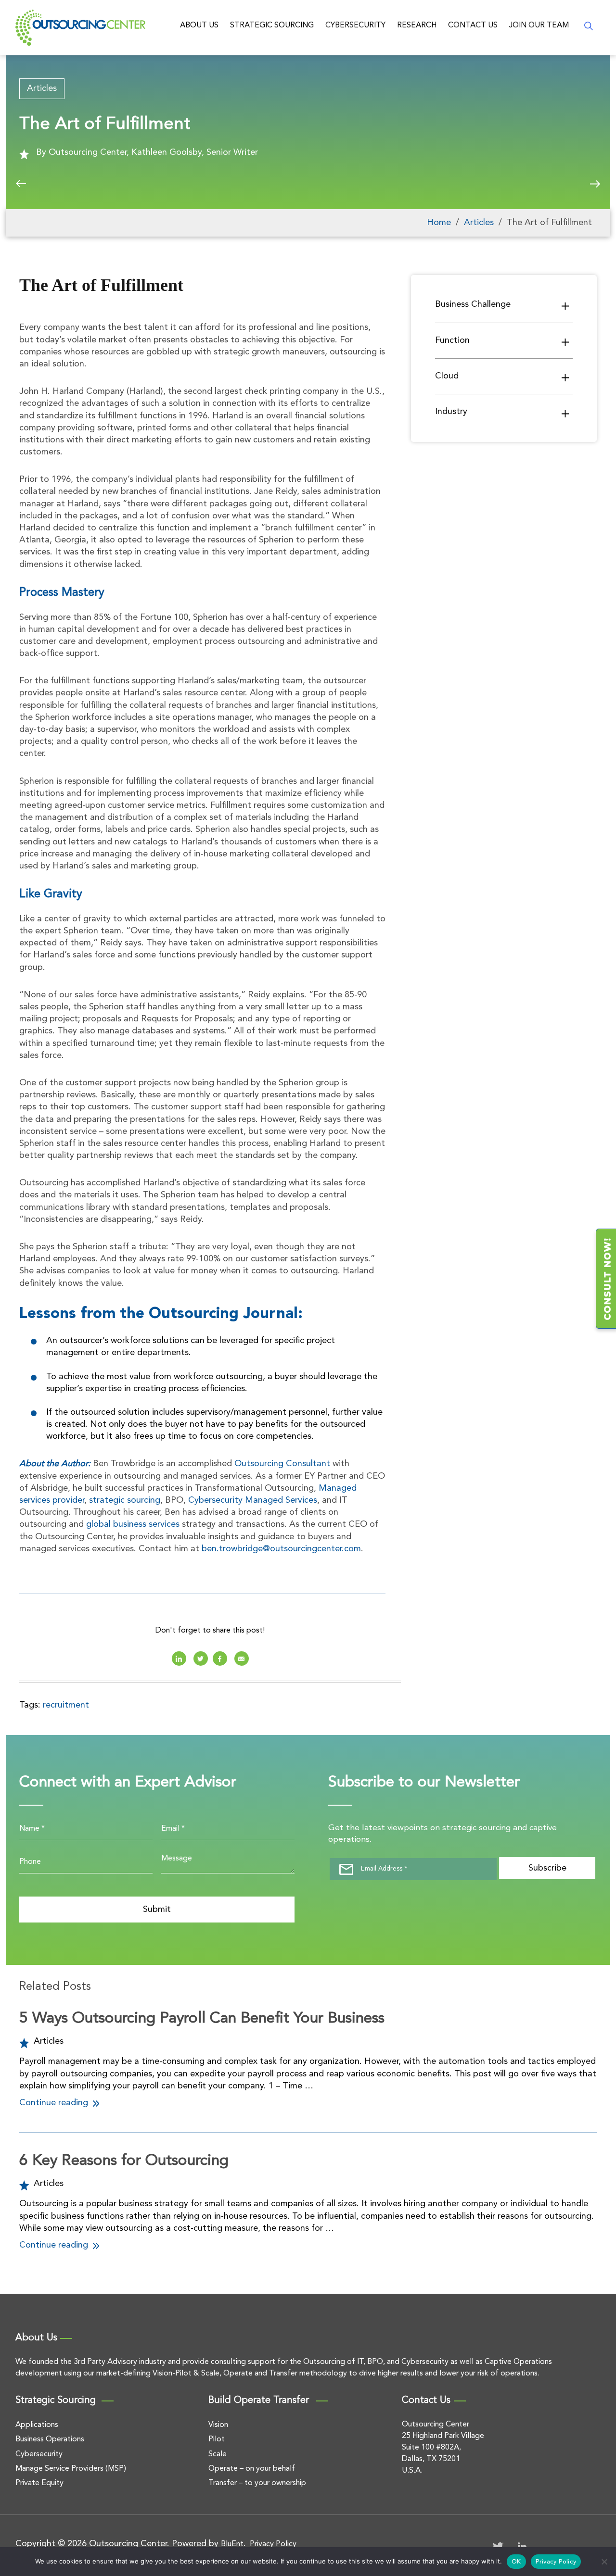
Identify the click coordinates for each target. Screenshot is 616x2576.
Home (439, 223)
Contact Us (473, 25)
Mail (242, 1659)
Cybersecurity (355, 25)
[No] (604, 2562)
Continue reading (55, 2103)
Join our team (539, 25)
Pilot (217, 2439)
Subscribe (547, 1868)
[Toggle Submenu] (565, 306)
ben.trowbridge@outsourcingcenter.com (281, 1549)
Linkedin (179, 1659)
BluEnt (232, 2544)
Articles (42, 88)
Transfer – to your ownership (257, 2483)
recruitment (66, 1705)
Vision (218, 2425)
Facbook (220, 1659)
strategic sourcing (125, 1500)
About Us (199, 25)
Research (417, 25)
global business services (133, 1524)
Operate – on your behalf (252, 2469)
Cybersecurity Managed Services (253, 1500)
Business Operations (50, 2439)
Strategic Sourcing (272, 25)
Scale (218, 2454)
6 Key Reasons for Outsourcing (124, 2161)
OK (516, 2562)
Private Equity (39, 2483)
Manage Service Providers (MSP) (71, 2469)
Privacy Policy (273, 2544)
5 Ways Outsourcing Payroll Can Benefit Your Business (202, 2019)
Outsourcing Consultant (282, 1464)
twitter (201, 1659)
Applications (37, 2425)
